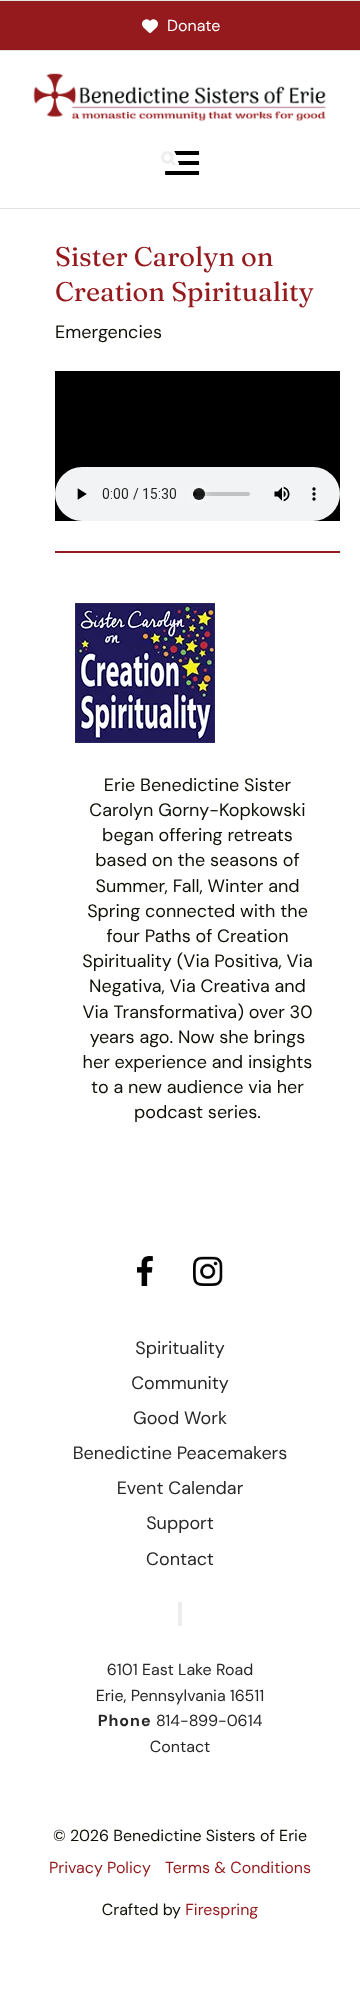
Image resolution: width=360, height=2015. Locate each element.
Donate (193, 25)
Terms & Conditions (238, 1867)
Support (180, 1523)
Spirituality (180, 1348)
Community (180, 1383)
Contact (180, 1559)
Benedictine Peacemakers (180, 1453)
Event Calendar (180, 1488)
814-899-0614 (209, 1720)
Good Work (180, 1418)
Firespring (221, 1909)
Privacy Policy (100, 1867)
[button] (180, 163)
